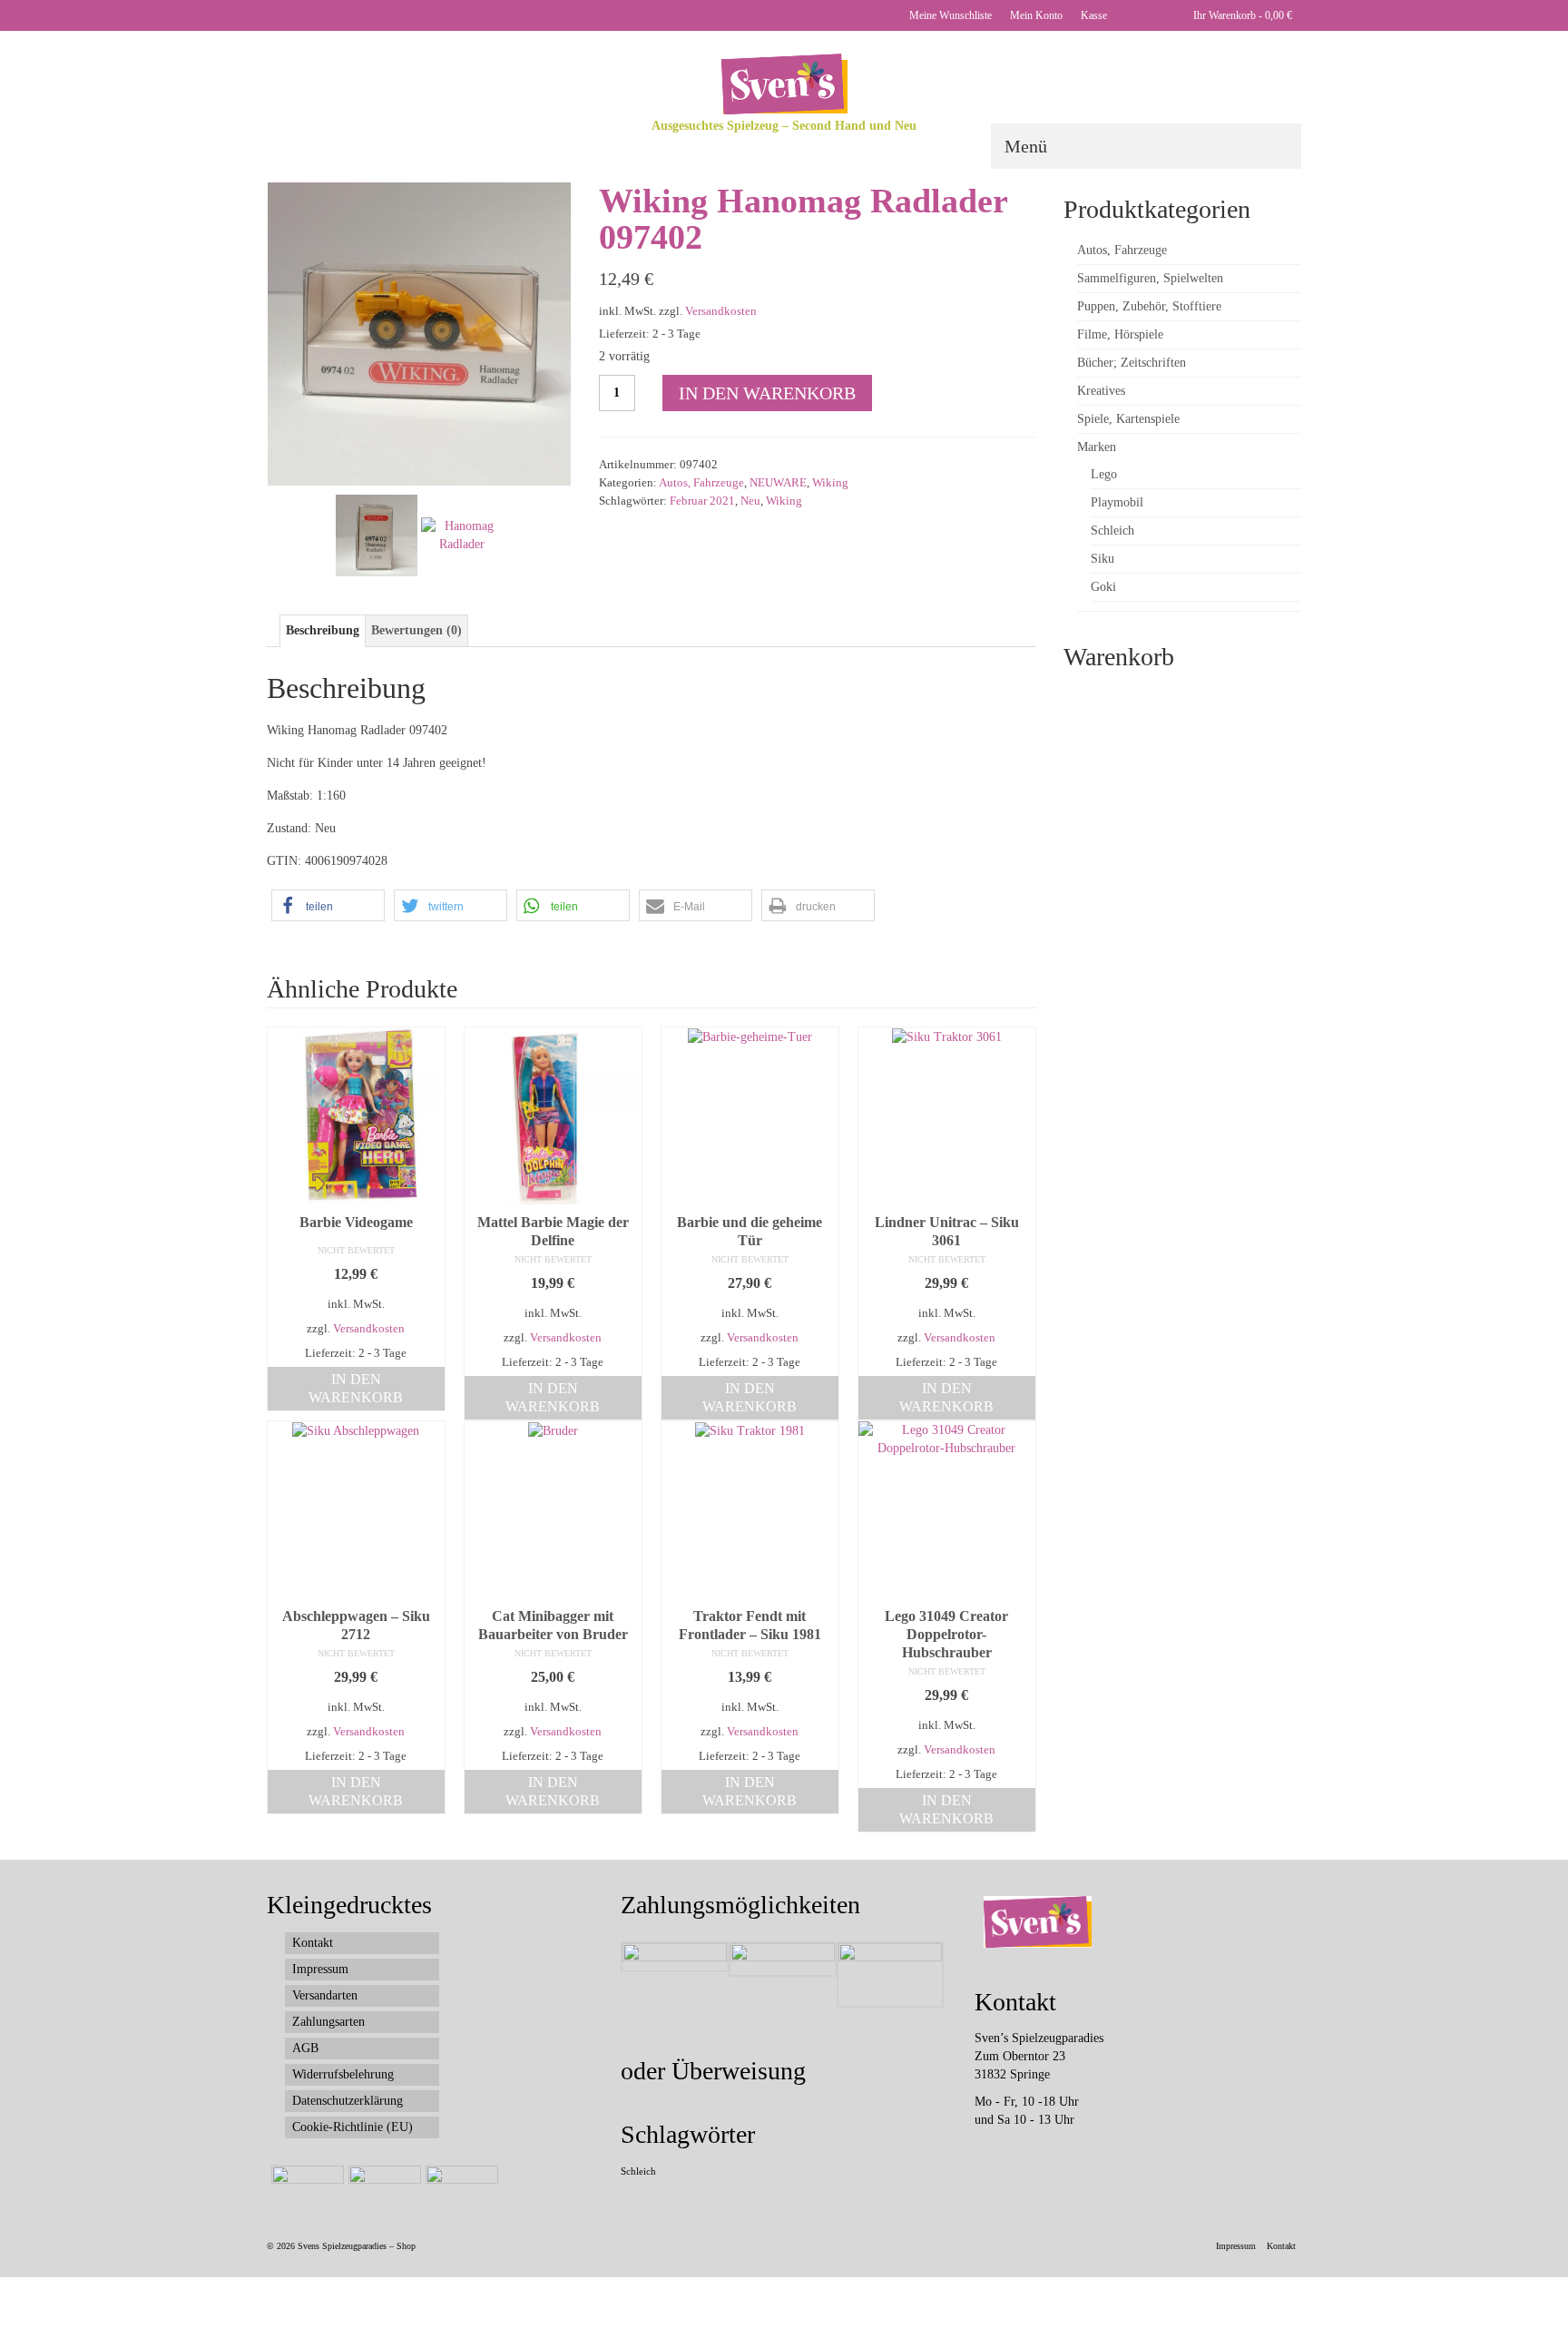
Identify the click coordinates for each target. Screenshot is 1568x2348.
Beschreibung (323, 630)
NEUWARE (778, 482)
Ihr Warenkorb (1241, 15)
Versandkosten (721, 311)
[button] (328, 905)
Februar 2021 (702, 501)
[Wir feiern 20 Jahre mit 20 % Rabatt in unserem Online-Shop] (382, 2188)
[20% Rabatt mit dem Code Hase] (460, 2188)
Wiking (830, 482)
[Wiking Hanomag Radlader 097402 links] (377, 534)
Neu (750, 501)
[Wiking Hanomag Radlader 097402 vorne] (419, 333)
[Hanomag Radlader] (462, 534)
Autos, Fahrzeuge (701, 482)
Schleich (638, 2171)
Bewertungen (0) (416, 630)
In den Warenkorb (767, 393)
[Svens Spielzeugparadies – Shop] (784, 84)
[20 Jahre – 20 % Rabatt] (305, 2188)
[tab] (323, 631)
